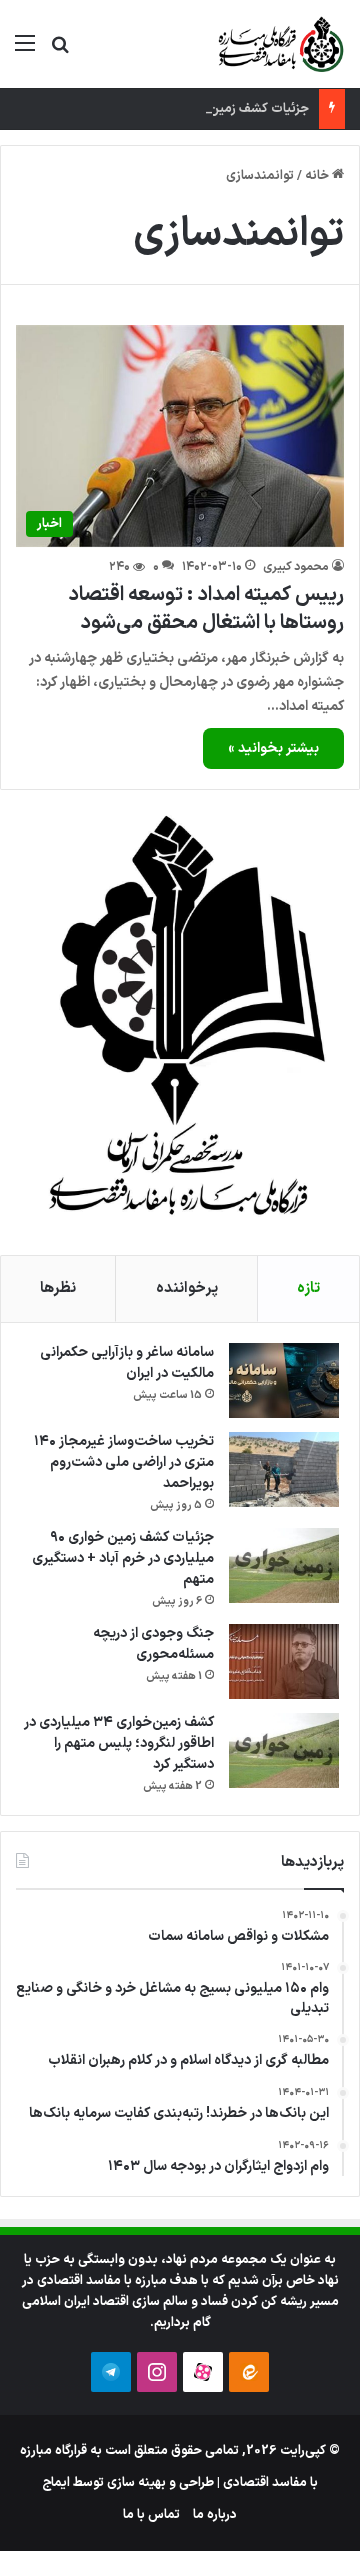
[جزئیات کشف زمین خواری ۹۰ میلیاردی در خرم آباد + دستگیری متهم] (284, 1565)
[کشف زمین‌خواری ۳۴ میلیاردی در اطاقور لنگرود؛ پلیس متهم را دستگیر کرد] (284, 1750)
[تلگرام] (111, 2372)
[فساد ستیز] (279, 44)
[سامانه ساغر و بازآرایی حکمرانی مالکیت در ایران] (284, 1380)
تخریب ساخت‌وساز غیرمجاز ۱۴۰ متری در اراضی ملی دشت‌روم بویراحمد (124, 1462)
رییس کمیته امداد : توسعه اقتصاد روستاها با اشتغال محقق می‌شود (206, 609)
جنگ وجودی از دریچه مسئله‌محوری (153, 1644)
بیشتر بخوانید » (273, 748)
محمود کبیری (296, 567)
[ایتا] (249, 2372)
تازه (308, 1288)
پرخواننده (187, 1288)
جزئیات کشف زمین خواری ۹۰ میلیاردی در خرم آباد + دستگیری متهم (123, 1558)
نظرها (58, 1288)
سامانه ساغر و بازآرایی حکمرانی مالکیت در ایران (127, 1363)
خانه (318, 176)
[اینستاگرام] (157, 2372)
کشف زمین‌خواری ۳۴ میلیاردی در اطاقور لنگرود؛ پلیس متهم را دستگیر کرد (119, 1743)
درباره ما (215, 2515)
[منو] (25, 51)
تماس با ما (151, 2515)
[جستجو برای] (60, 51)
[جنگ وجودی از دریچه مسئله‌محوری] (284, 1661)
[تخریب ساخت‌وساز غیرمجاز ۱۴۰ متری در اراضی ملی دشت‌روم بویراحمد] (284, 1469)
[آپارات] (203, 2372)
